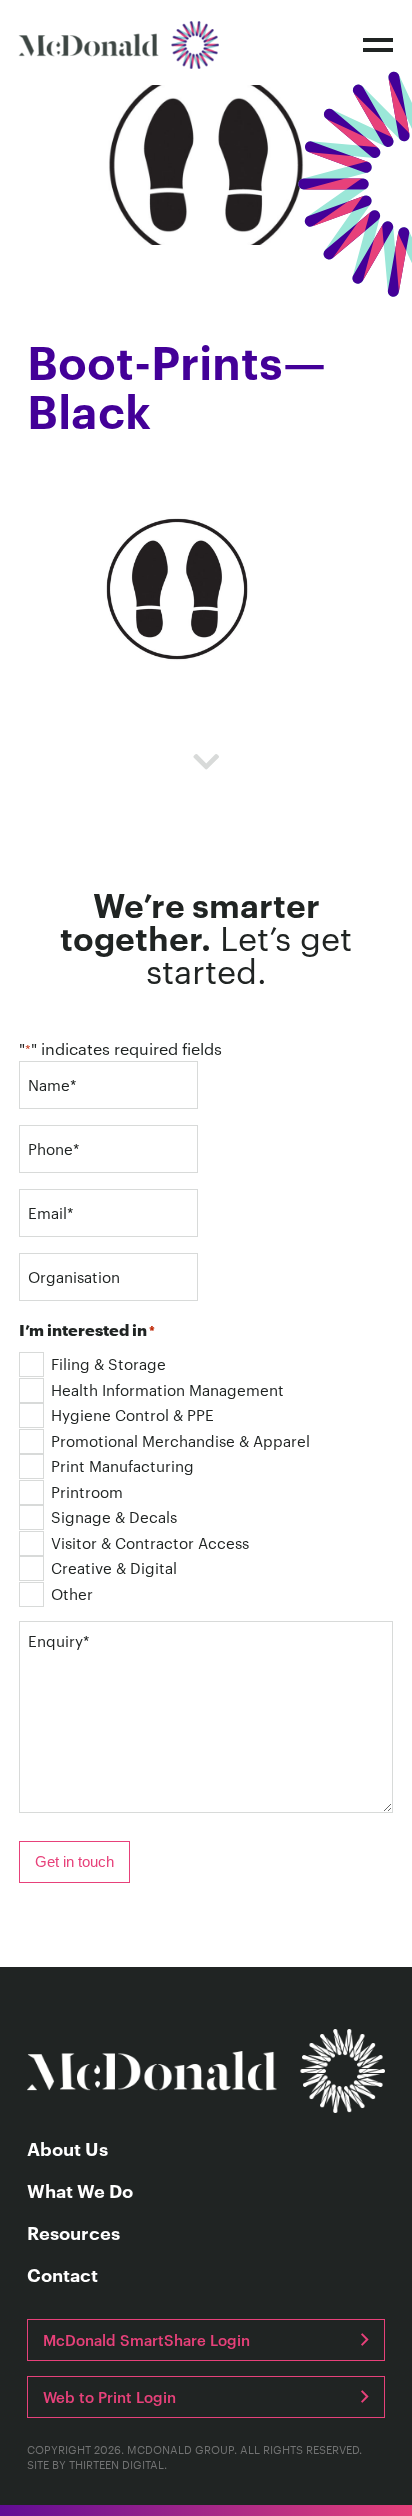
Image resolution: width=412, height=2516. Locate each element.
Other (72, 1593)
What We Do (80, 2191)
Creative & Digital (114, 1567)
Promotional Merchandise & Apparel (180, 1440)
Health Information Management (167, 1389)
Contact (62, 2275)
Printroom (87, 1491)
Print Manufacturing (122, 1465)
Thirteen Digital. (118, 2464)
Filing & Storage (108, 1363)
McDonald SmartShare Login (146, 2339)
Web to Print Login (109, 2396)
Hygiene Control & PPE (132, 1414)
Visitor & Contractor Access (150, 1542)
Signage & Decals (114, 1516)
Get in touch (74, 1861)
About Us (67, 2149)
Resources (73, 2233)
